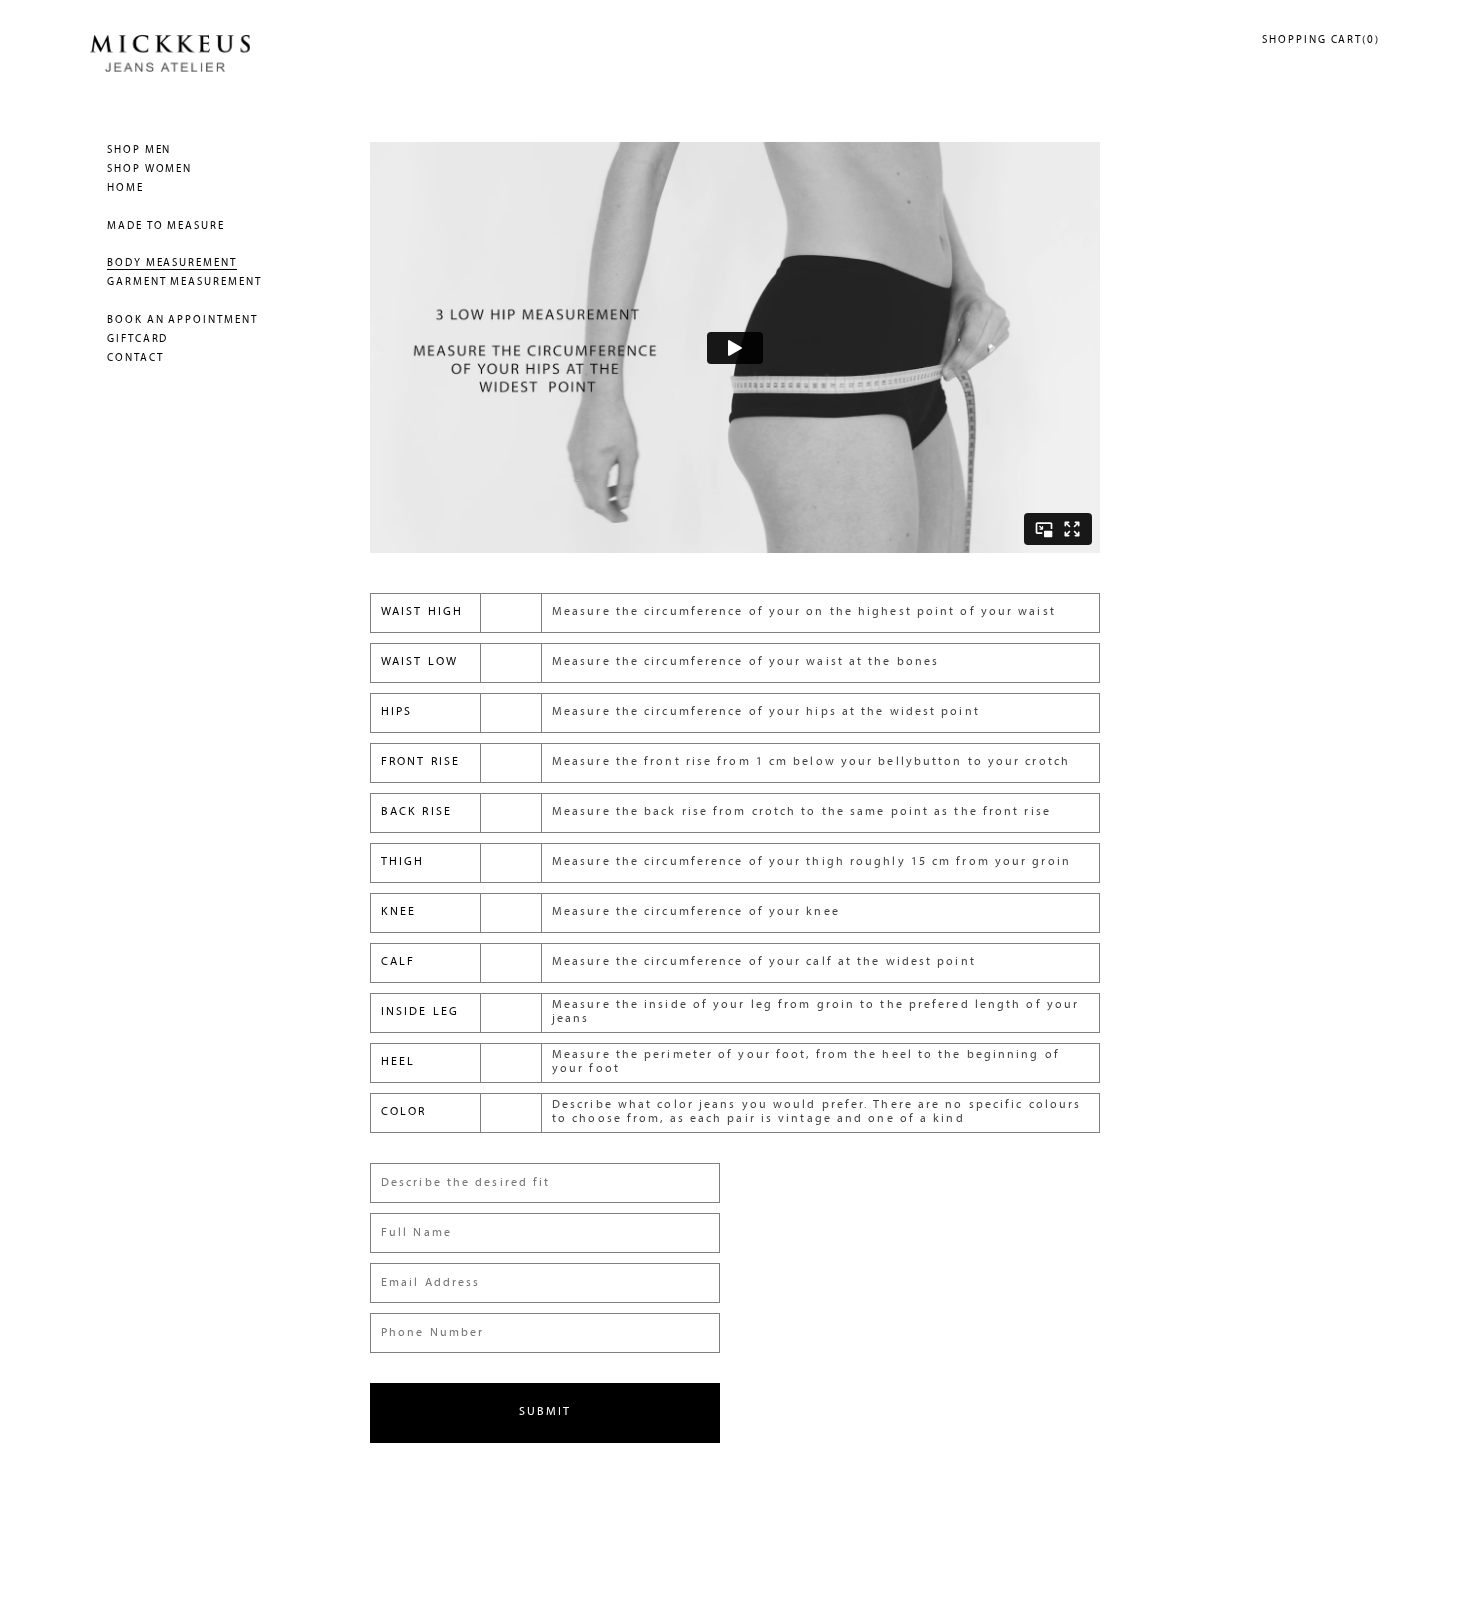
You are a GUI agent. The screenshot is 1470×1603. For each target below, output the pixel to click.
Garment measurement (184, 282)
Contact (135, 358)
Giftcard (137, 339)
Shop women (149, 169)
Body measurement (172, 263)
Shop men (139, 150)
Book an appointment (182, 320)
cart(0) (1321, 40)
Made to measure (166, 226)
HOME (125, 188)
